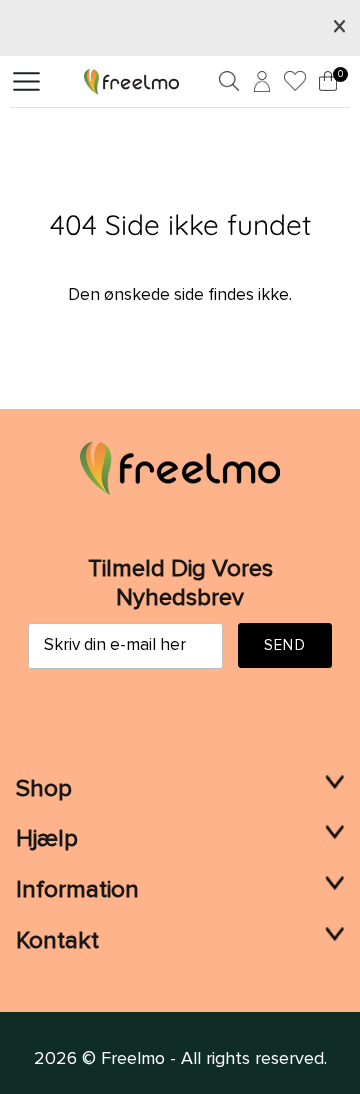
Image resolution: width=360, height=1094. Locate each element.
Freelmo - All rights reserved (212, 1059)
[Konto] (259, 85)
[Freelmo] (131, 81)
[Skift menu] (26, 82)
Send (285, 645)
